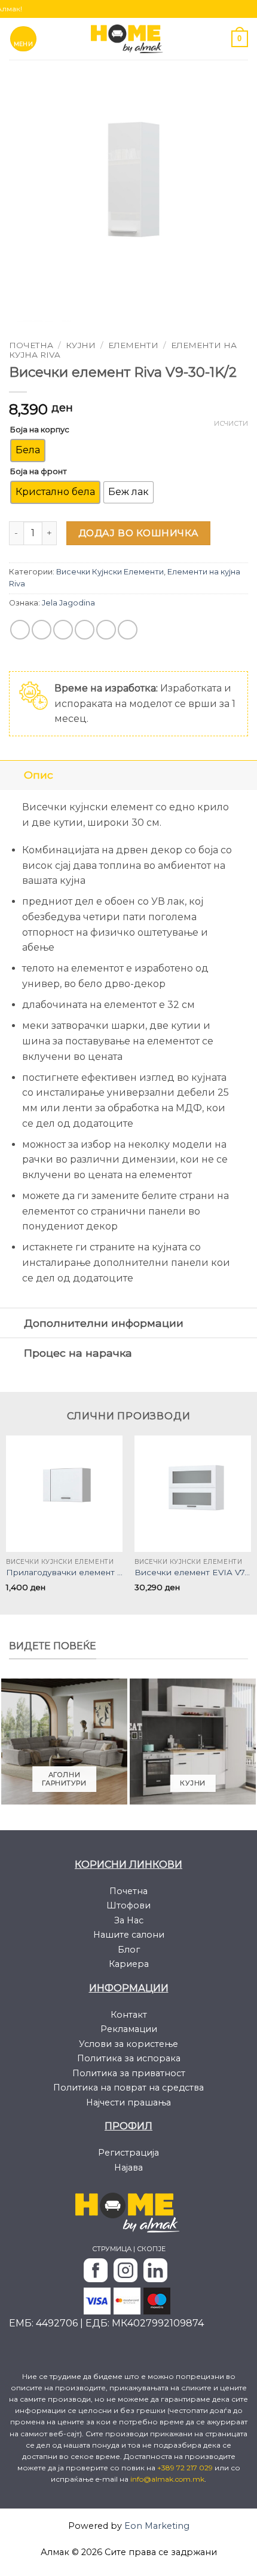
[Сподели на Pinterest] (106, 630)
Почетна (31, 345)
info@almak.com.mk (167, 2479)
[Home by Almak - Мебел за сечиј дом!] (128, 39)
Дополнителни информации (104, 1323)
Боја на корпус (40, 429)
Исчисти (231, 423)
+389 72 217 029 (186, 2468)
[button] (24, 39)
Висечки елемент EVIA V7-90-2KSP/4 (193, 1572)
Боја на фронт (39, 471)
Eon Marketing (157, 2526)
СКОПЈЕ (151, 2249)
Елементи (133, 345)
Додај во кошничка (139, 533)
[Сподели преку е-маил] (85, 630)
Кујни (81, 345)
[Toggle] (12, 775)
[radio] (28, 451)
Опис (39, 775)
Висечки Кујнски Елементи (110, 572)
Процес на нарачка (78, 1353)
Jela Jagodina (68, 603)
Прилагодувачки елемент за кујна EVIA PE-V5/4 (64, 1572)
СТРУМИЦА (112, 2249)
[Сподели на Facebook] (42, 630)
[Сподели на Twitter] (63, 630)
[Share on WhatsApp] (20, 630)
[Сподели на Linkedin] (128, 630)
